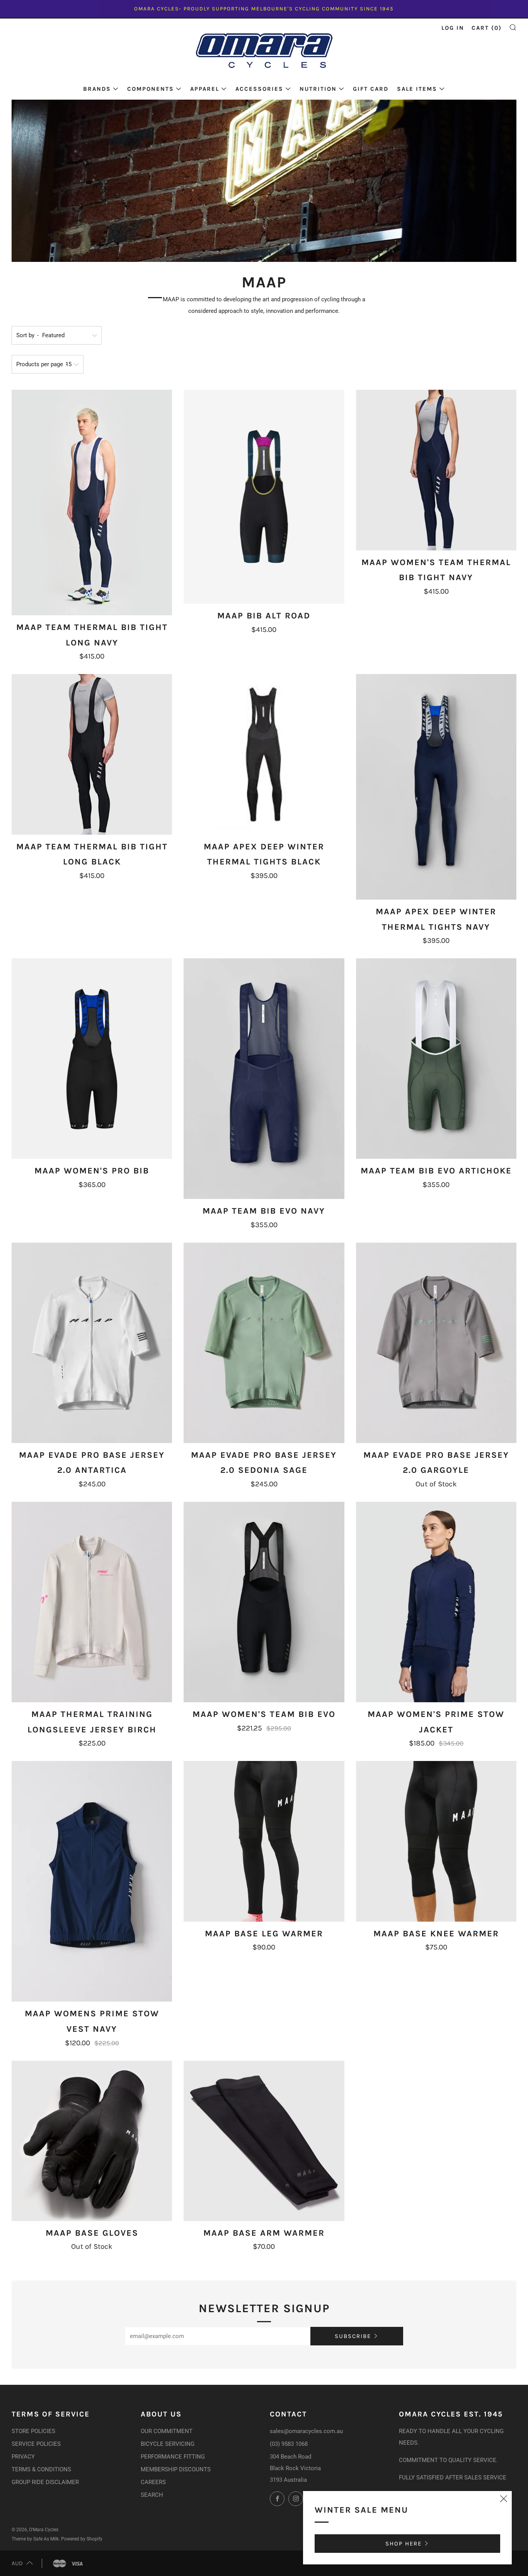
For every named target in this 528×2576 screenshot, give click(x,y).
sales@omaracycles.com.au (306, 2431)
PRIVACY (23, 2457)
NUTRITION (318, 89)
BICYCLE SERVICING (168, 2444)
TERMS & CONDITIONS (41, 2469)
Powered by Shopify (82, 2539)
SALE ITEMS (417, 89)
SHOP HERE (404, 2544)
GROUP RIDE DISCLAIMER (45, 2482)
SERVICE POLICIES (36, 2444)
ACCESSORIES (259, 89)
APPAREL (205, 89)
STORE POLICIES (33, 2431)
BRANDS (97, 89)
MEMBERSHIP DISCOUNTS (176, 2469)
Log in (453, 28)
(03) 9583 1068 (289, 2444)
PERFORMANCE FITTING (173, 2457)
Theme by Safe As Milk (35, 2539)
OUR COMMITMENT (167, 2431)
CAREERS (153, 2482)
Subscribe (353, 2336)
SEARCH (152, 2495)
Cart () (487, 28)
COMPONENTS (151, 89)
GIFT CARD (371, 89)
